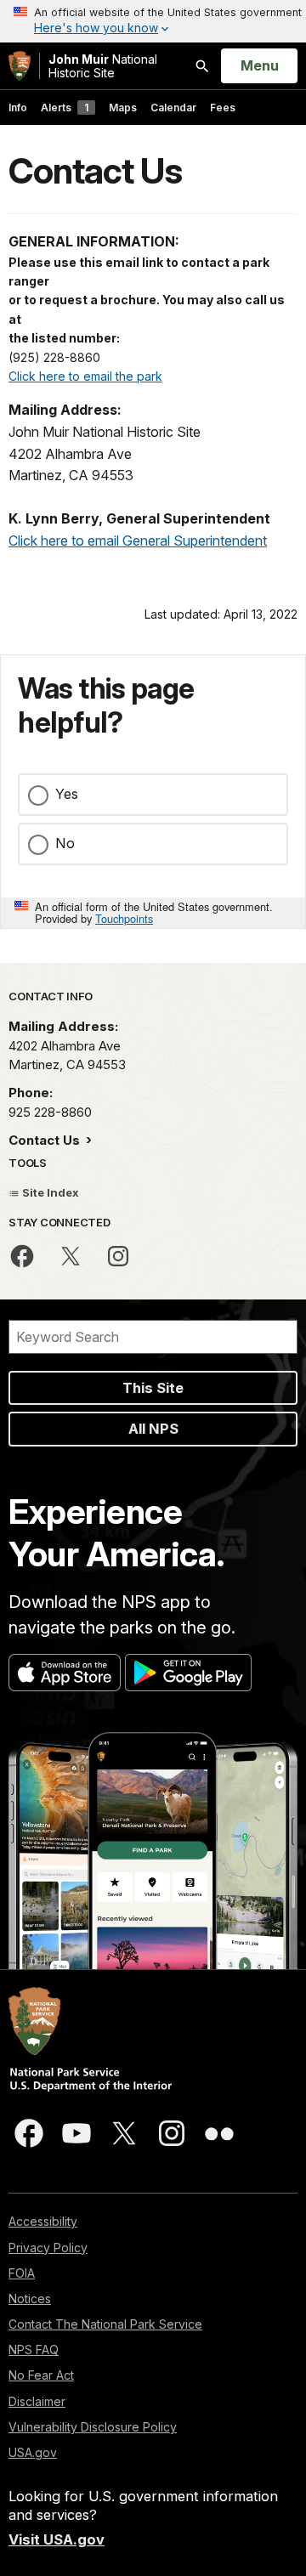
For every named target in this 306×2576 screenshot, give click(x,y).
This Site (153, 1388)
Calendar (173, 108)
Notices (30, 2299)
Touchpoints (124, 918)
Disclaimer (37, 2401)
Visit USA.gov (57, 2539)
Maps (123, 108)
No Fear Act (41, 2375)
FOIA (22, 2273)
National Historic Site (103, 66)
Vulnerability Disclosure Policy (93, 2427)
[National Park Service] (20, 66)
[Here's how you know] (153, 21)
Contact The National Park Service (105, 2324)
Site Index (49, 1192)
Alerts (65, 108)
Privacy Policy (48, 2248)
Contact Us (46, 1140)
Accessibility (43, 2221)
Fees (223, 108)
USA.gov (33, 2452)
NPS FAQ (34, 2350)
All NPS (153, 1429)
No (65, 843)
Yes (67, 794)
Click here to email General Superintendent (138, 541)
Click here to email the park (85, 376)
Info (18, 108)
